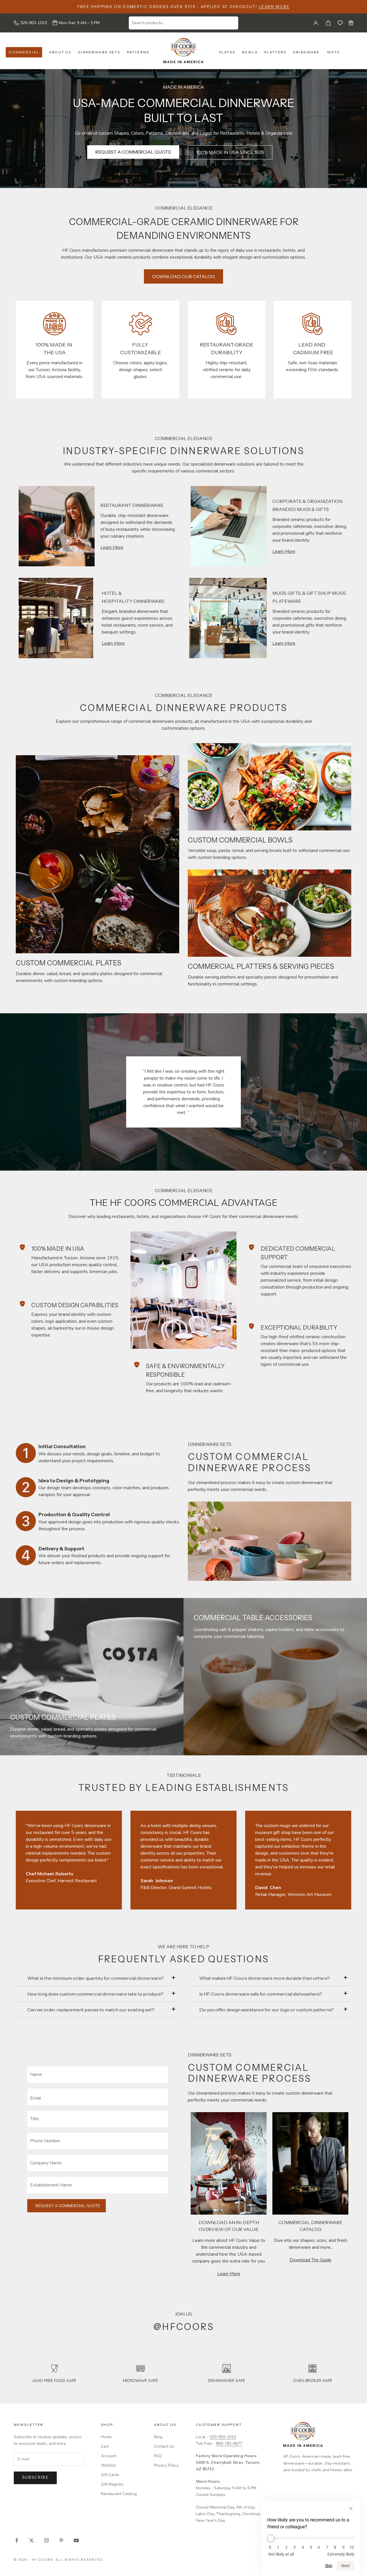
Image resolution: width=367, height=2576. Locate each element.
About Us (60, 52)
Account (109, 2456)
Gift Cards (110, 2475)
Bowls (250, 52)
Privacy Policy (166, 2465)
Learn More (274, 7)
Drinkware (306, 52)
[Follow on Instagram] (46, 2540)
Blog (158, 2437)
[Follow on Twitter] (32, 2540)
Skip (329, 2566)
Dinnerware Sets (99, 52)
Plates (227, 52)
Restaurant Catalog (119, 2494)
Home (106, 2437)
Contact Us (164, 2446)
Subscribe (35, 2478)
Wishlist (108, 2465)
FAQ (158, 2456)
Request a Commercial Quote (68, 2206)
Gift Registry (112, 2484)
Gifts (333, 52)
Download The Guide (311, 2260)
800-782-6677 (229, 2444)
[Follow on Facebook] (17, 2540)
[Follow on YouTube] (76, 2540)
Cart (105, 2446)
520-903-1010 (34, 23)
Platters (275, 52)
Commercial (24, 52)
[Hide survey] (351, 2509)
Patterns (138, 52)
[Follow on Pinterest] (61, 2540)
